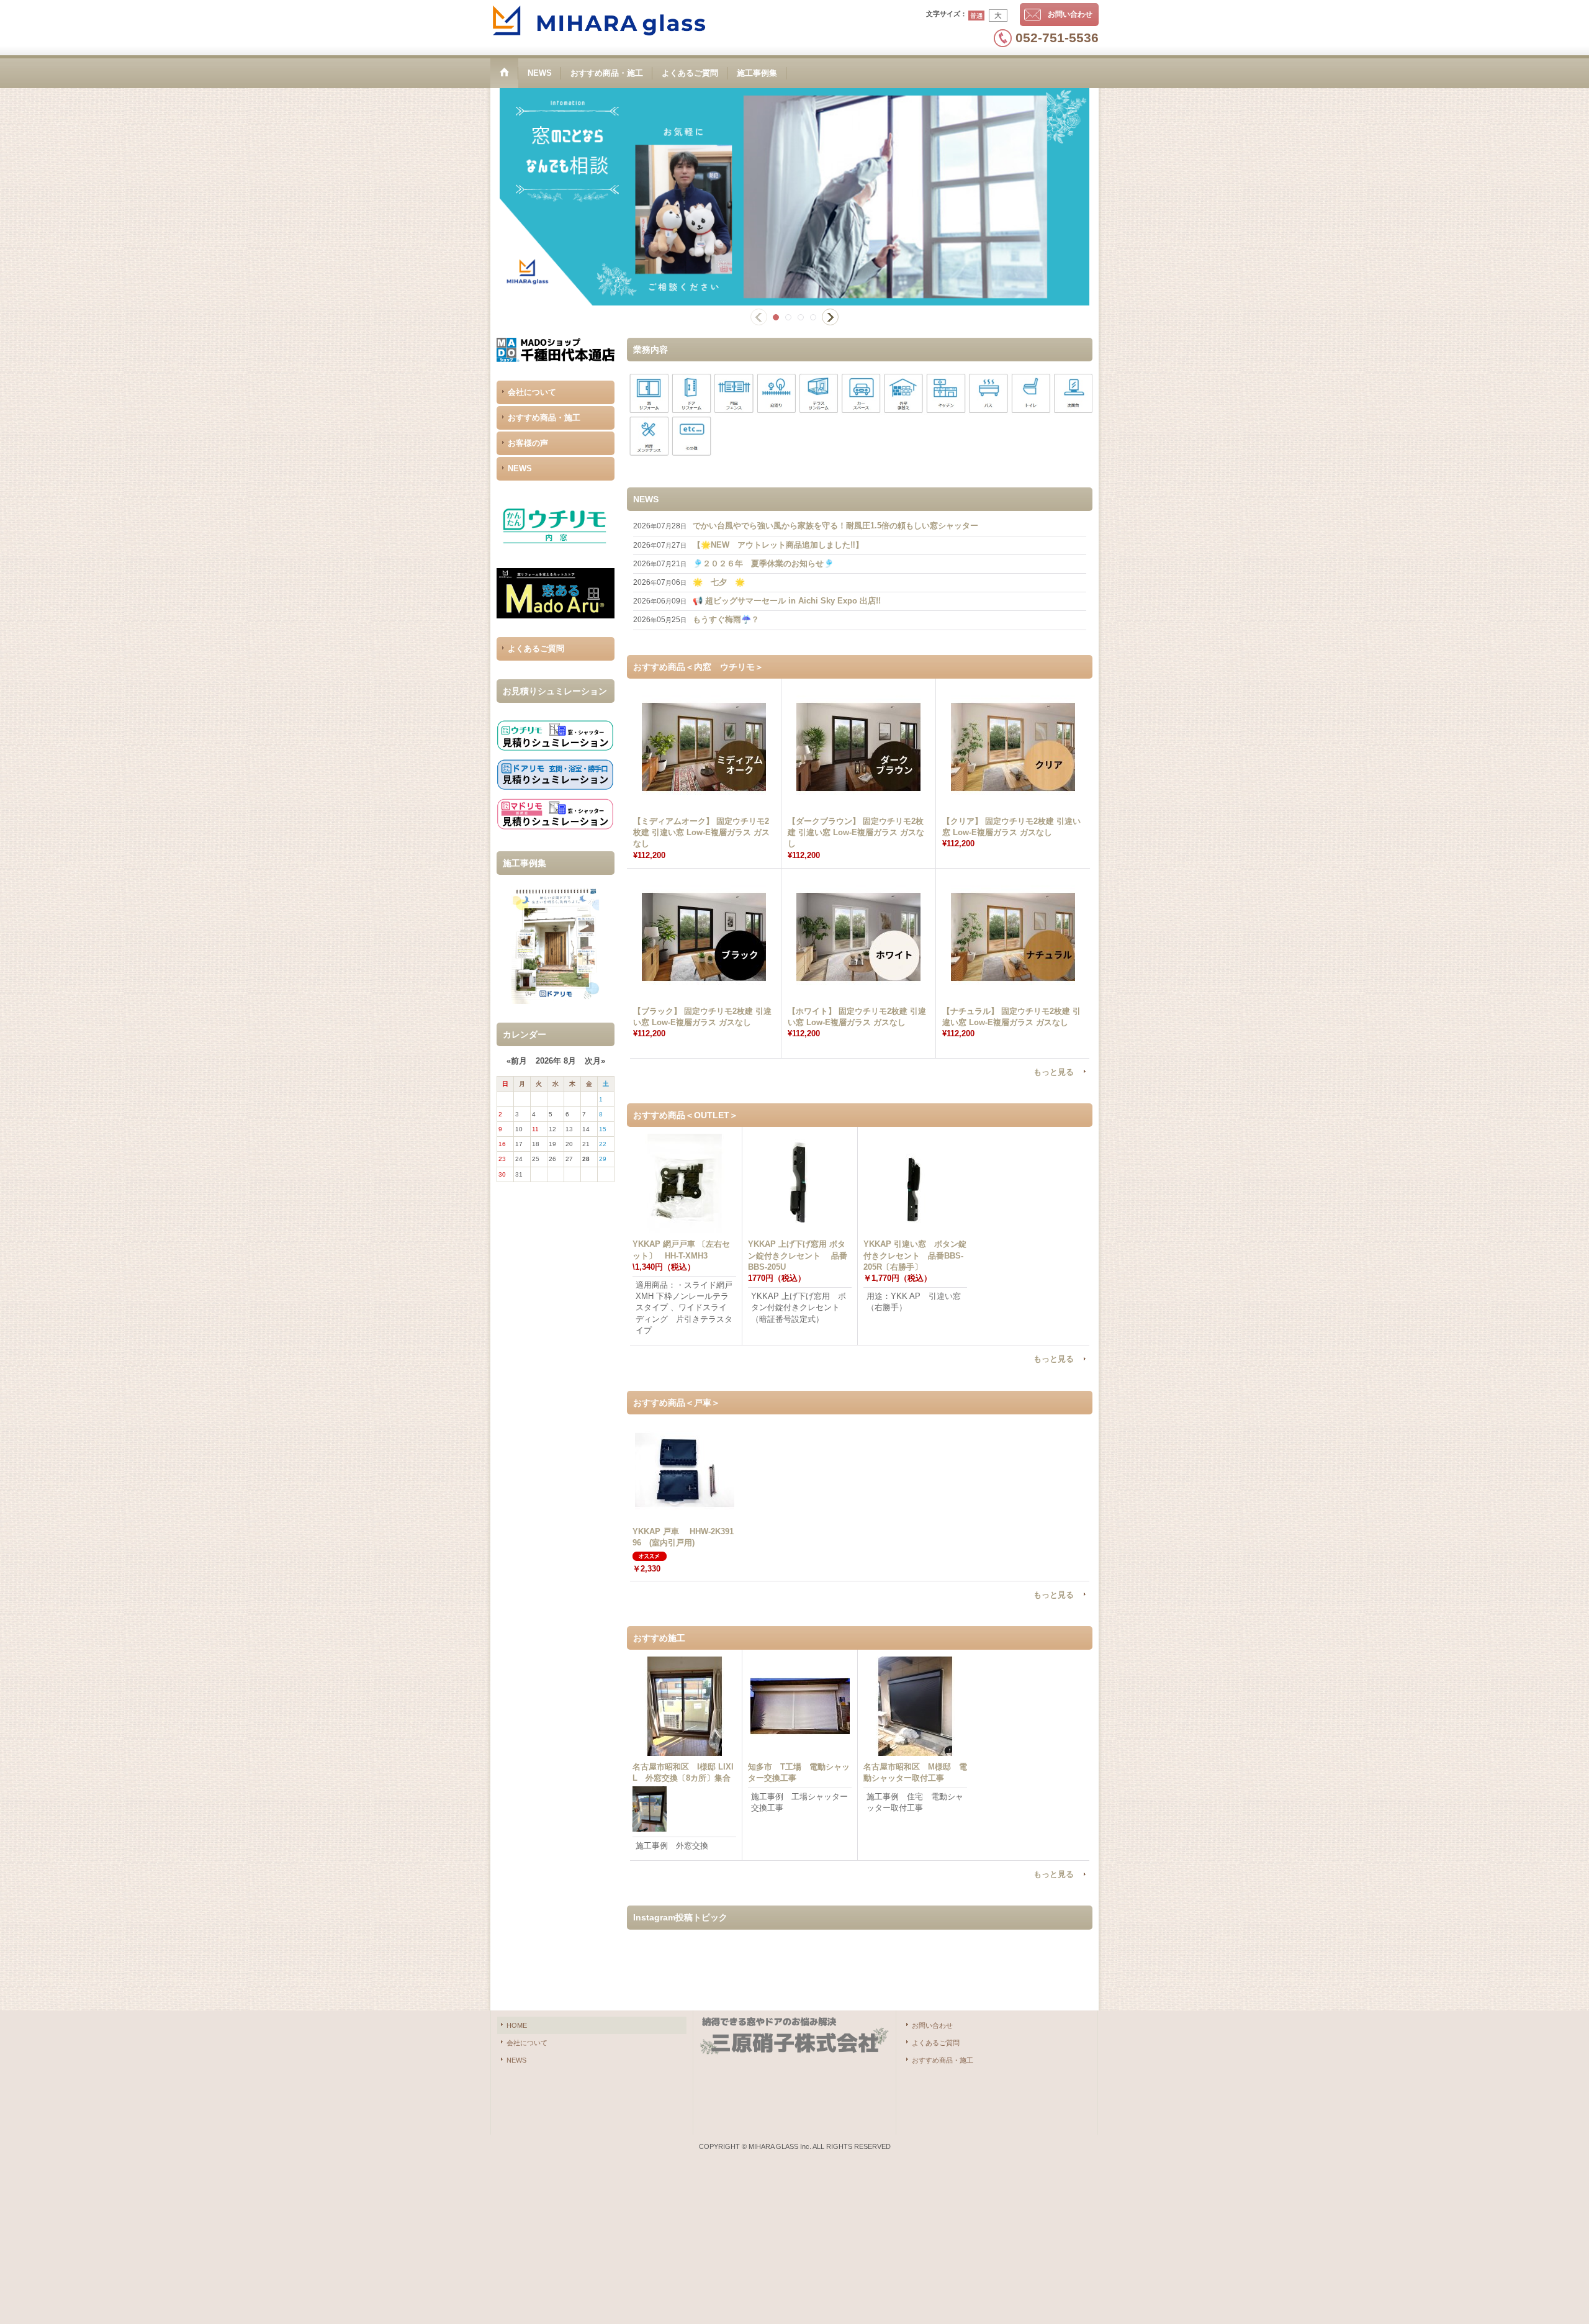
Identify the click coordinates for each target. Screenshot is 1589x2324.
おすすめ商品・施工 (544, 418)
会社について (532, 392)
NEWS (520, 468)
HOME (517, 2025)
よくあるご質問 (536, 649)
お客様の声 (528, 443)
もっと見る (1054, 1072)
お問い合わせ (1070, 14)
